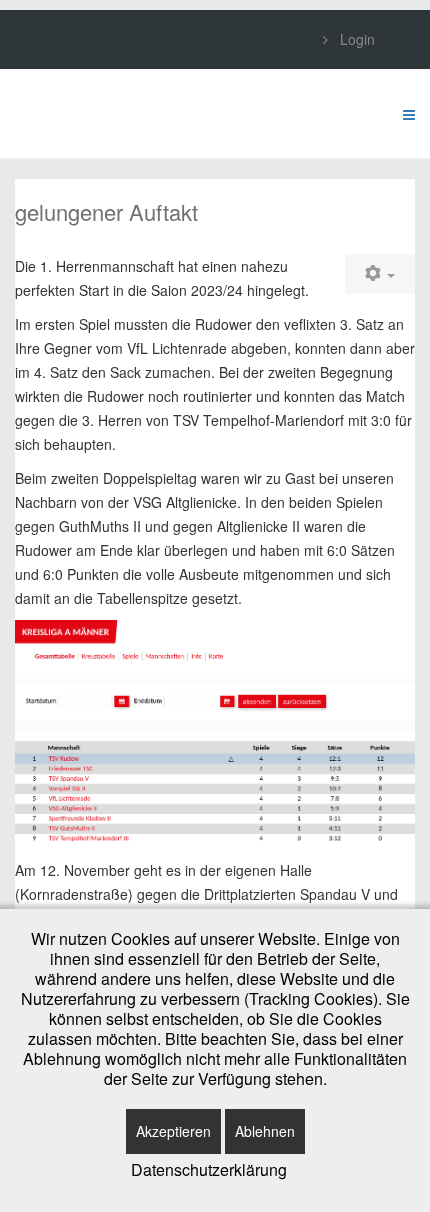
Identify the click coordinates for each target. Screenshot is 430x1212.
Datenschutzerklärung (209, 1169)
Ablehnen (265, 1131)
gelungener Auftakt (106, 211)
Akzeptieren (173, 1131)
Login (355, 39)
